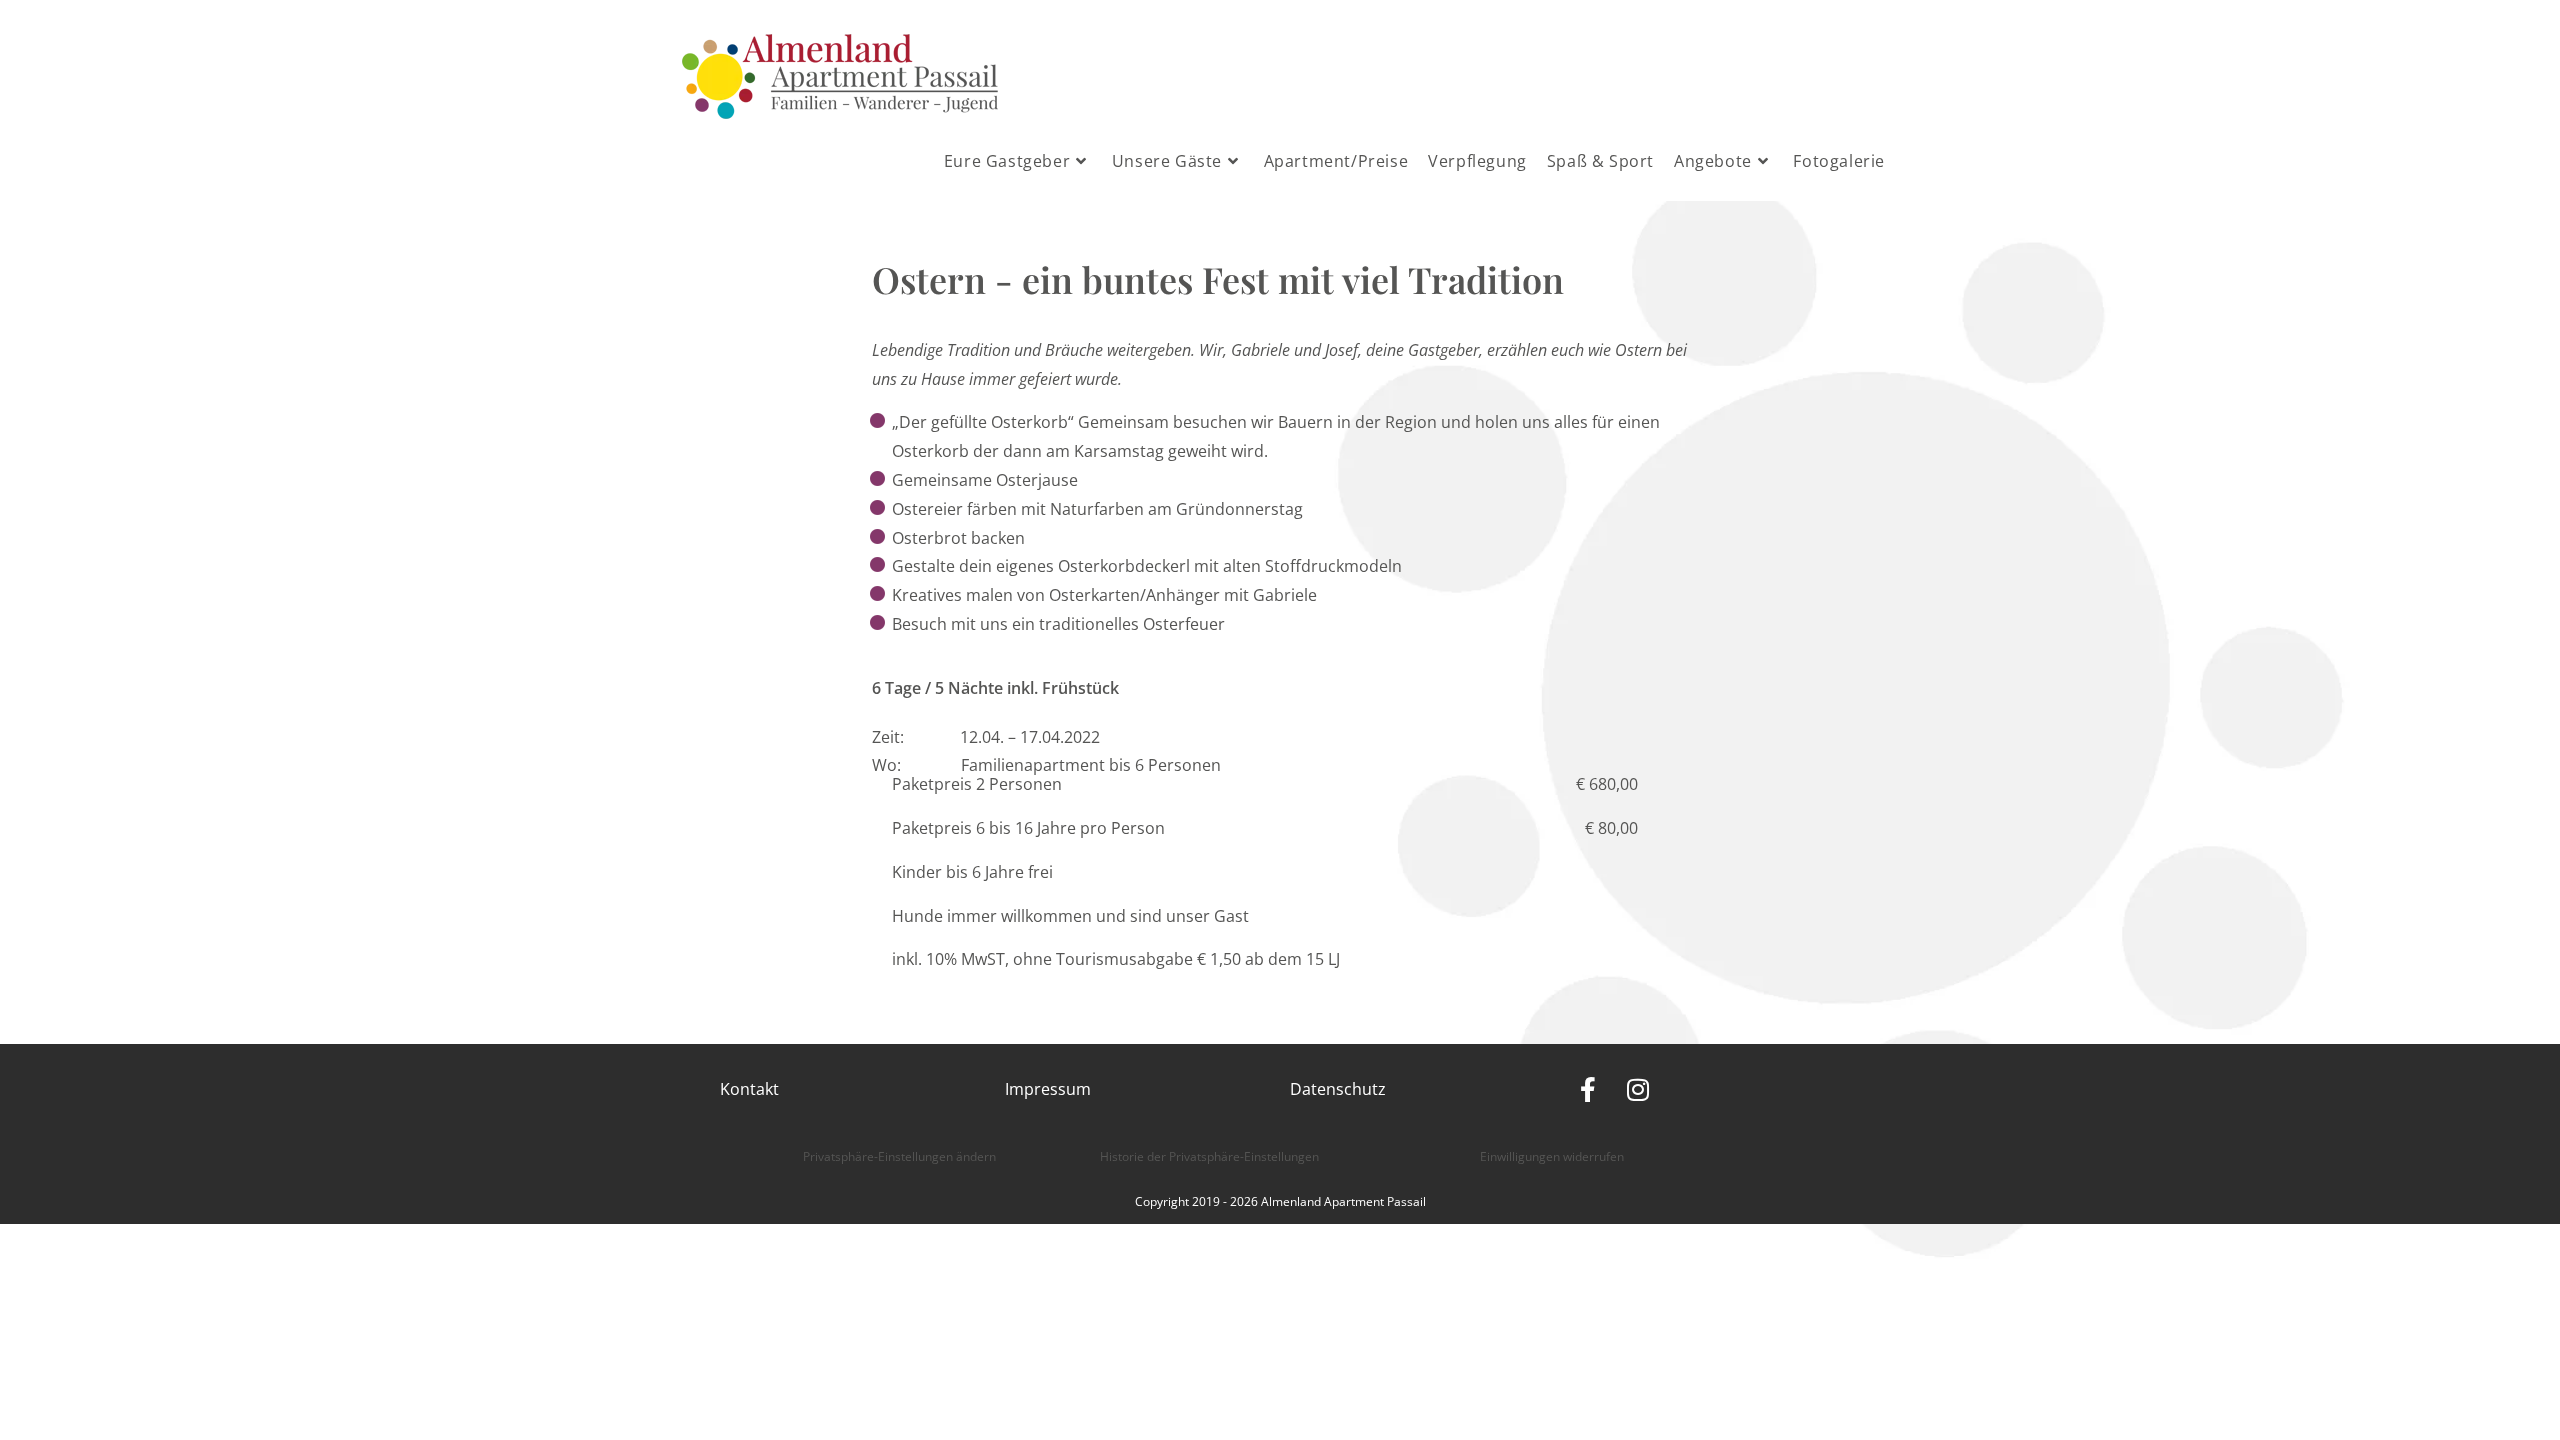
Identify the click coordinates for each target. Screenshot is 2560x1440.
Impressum (1048, 1089)
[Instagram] (1637, 1089)
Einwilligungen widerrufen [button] (1552, 1156)
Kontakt (749, 1089)
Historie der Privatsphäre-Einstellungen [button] (1209, 1156)
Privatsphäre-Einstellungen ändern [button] (899, 1156)
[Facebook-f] (1587, 1089)
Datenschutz (1338, 1089)
